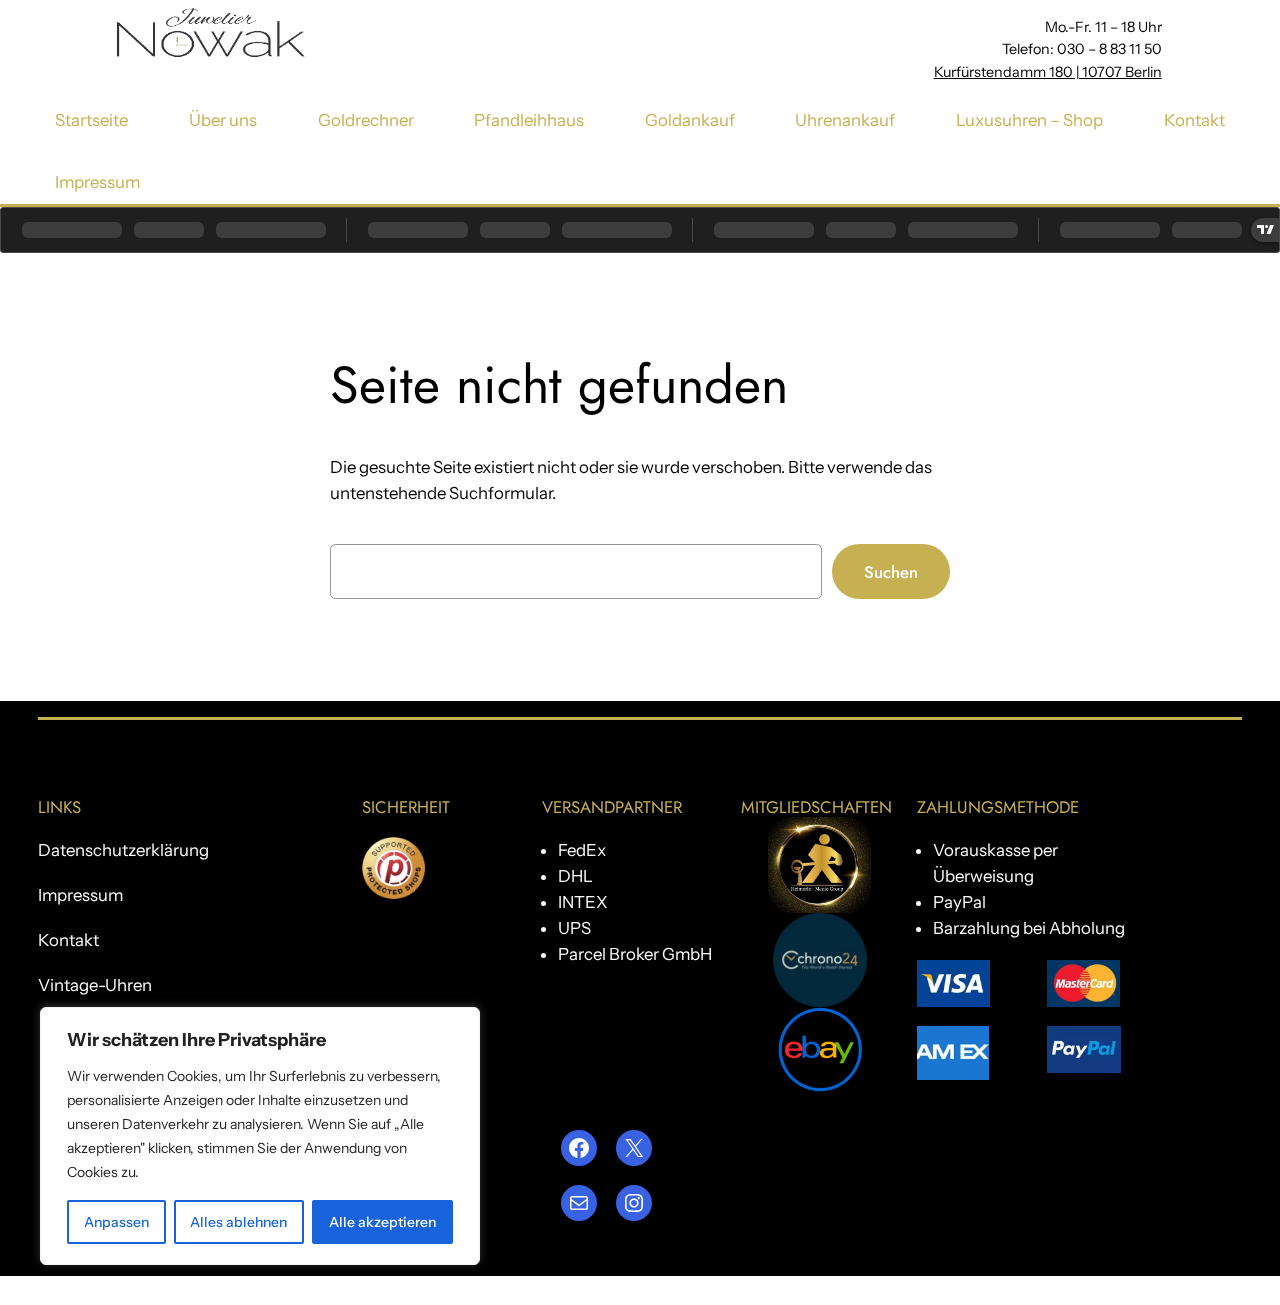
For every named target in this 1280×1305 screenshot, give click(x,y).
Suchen (891, 572)
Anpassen (116, 1222)
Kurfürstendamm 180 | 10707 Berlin (1048, 72)
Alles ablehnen (238, 1222)
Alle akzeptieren (382, 1222)
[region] (260, 1136)
